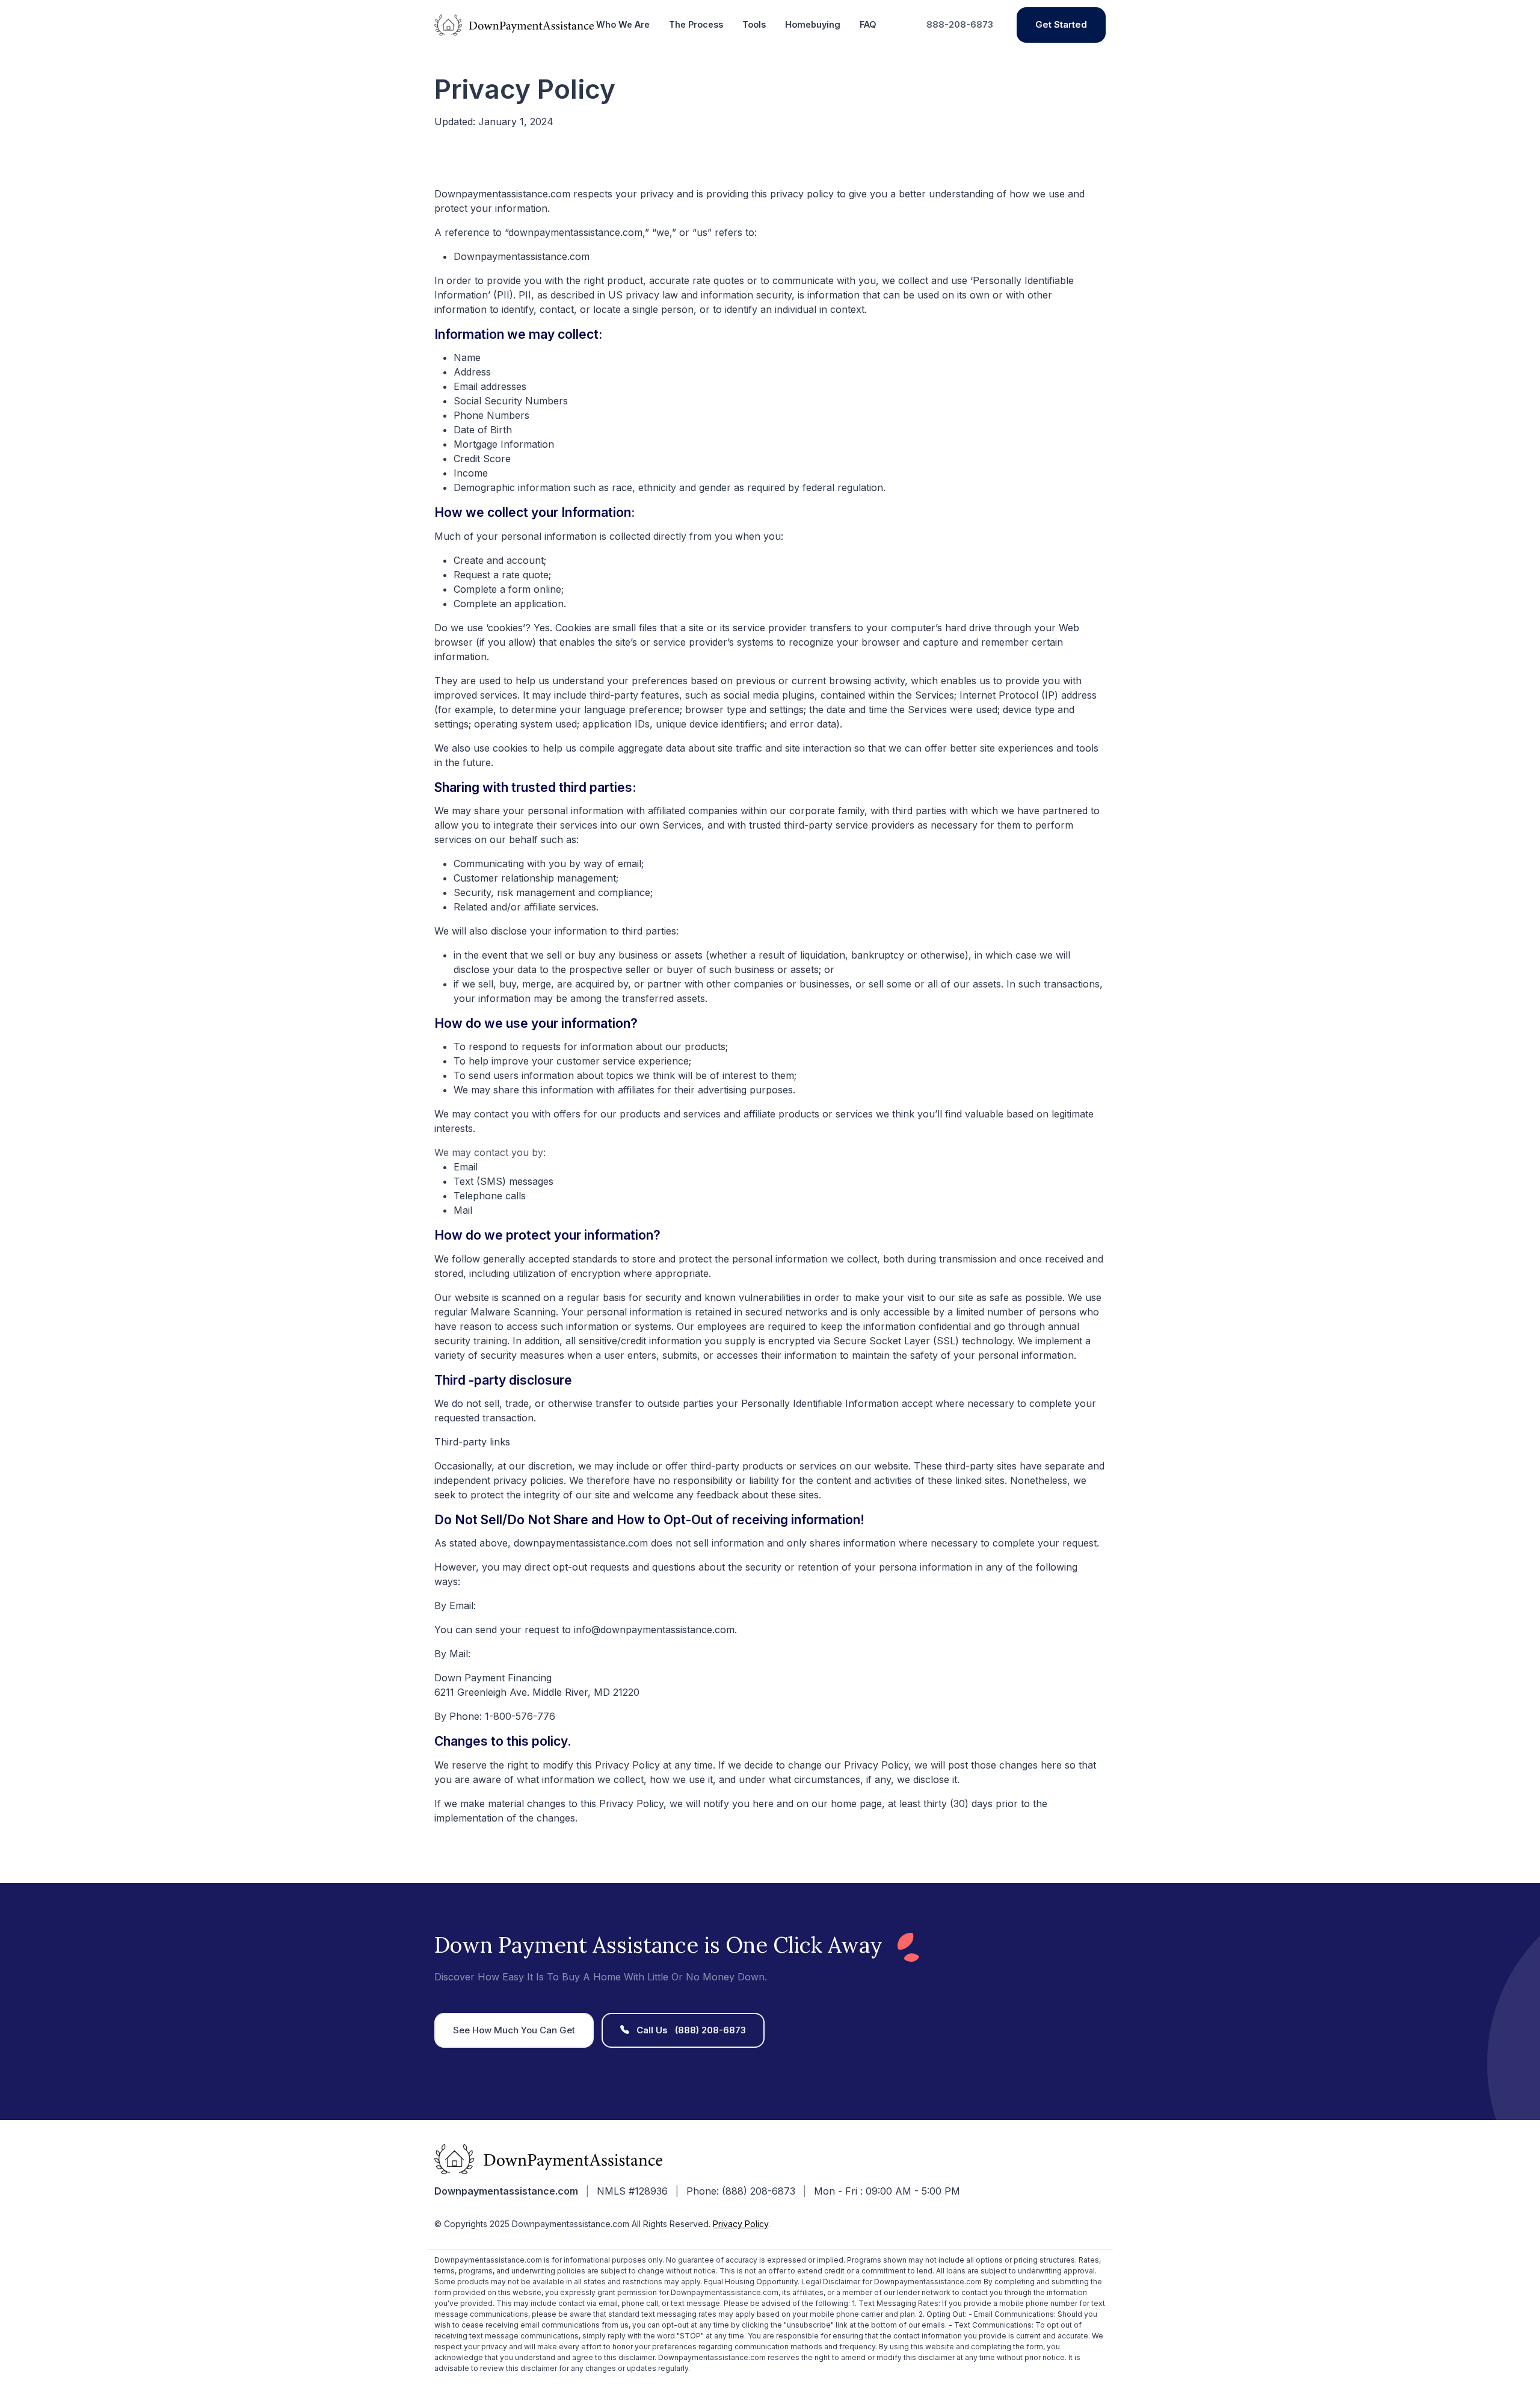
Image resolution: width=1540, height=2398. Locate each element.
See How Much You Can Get (514, 2030)
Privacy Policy (741, 2224)
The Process (696, 24)
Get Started (1061, 24)
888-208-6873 (960, 24)
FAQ (868, 24)
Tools (754, 24)
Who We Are (623, 24)
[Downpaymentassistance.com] (514, 24)
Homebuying (813, 24)
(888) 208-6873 (691, 2030)
